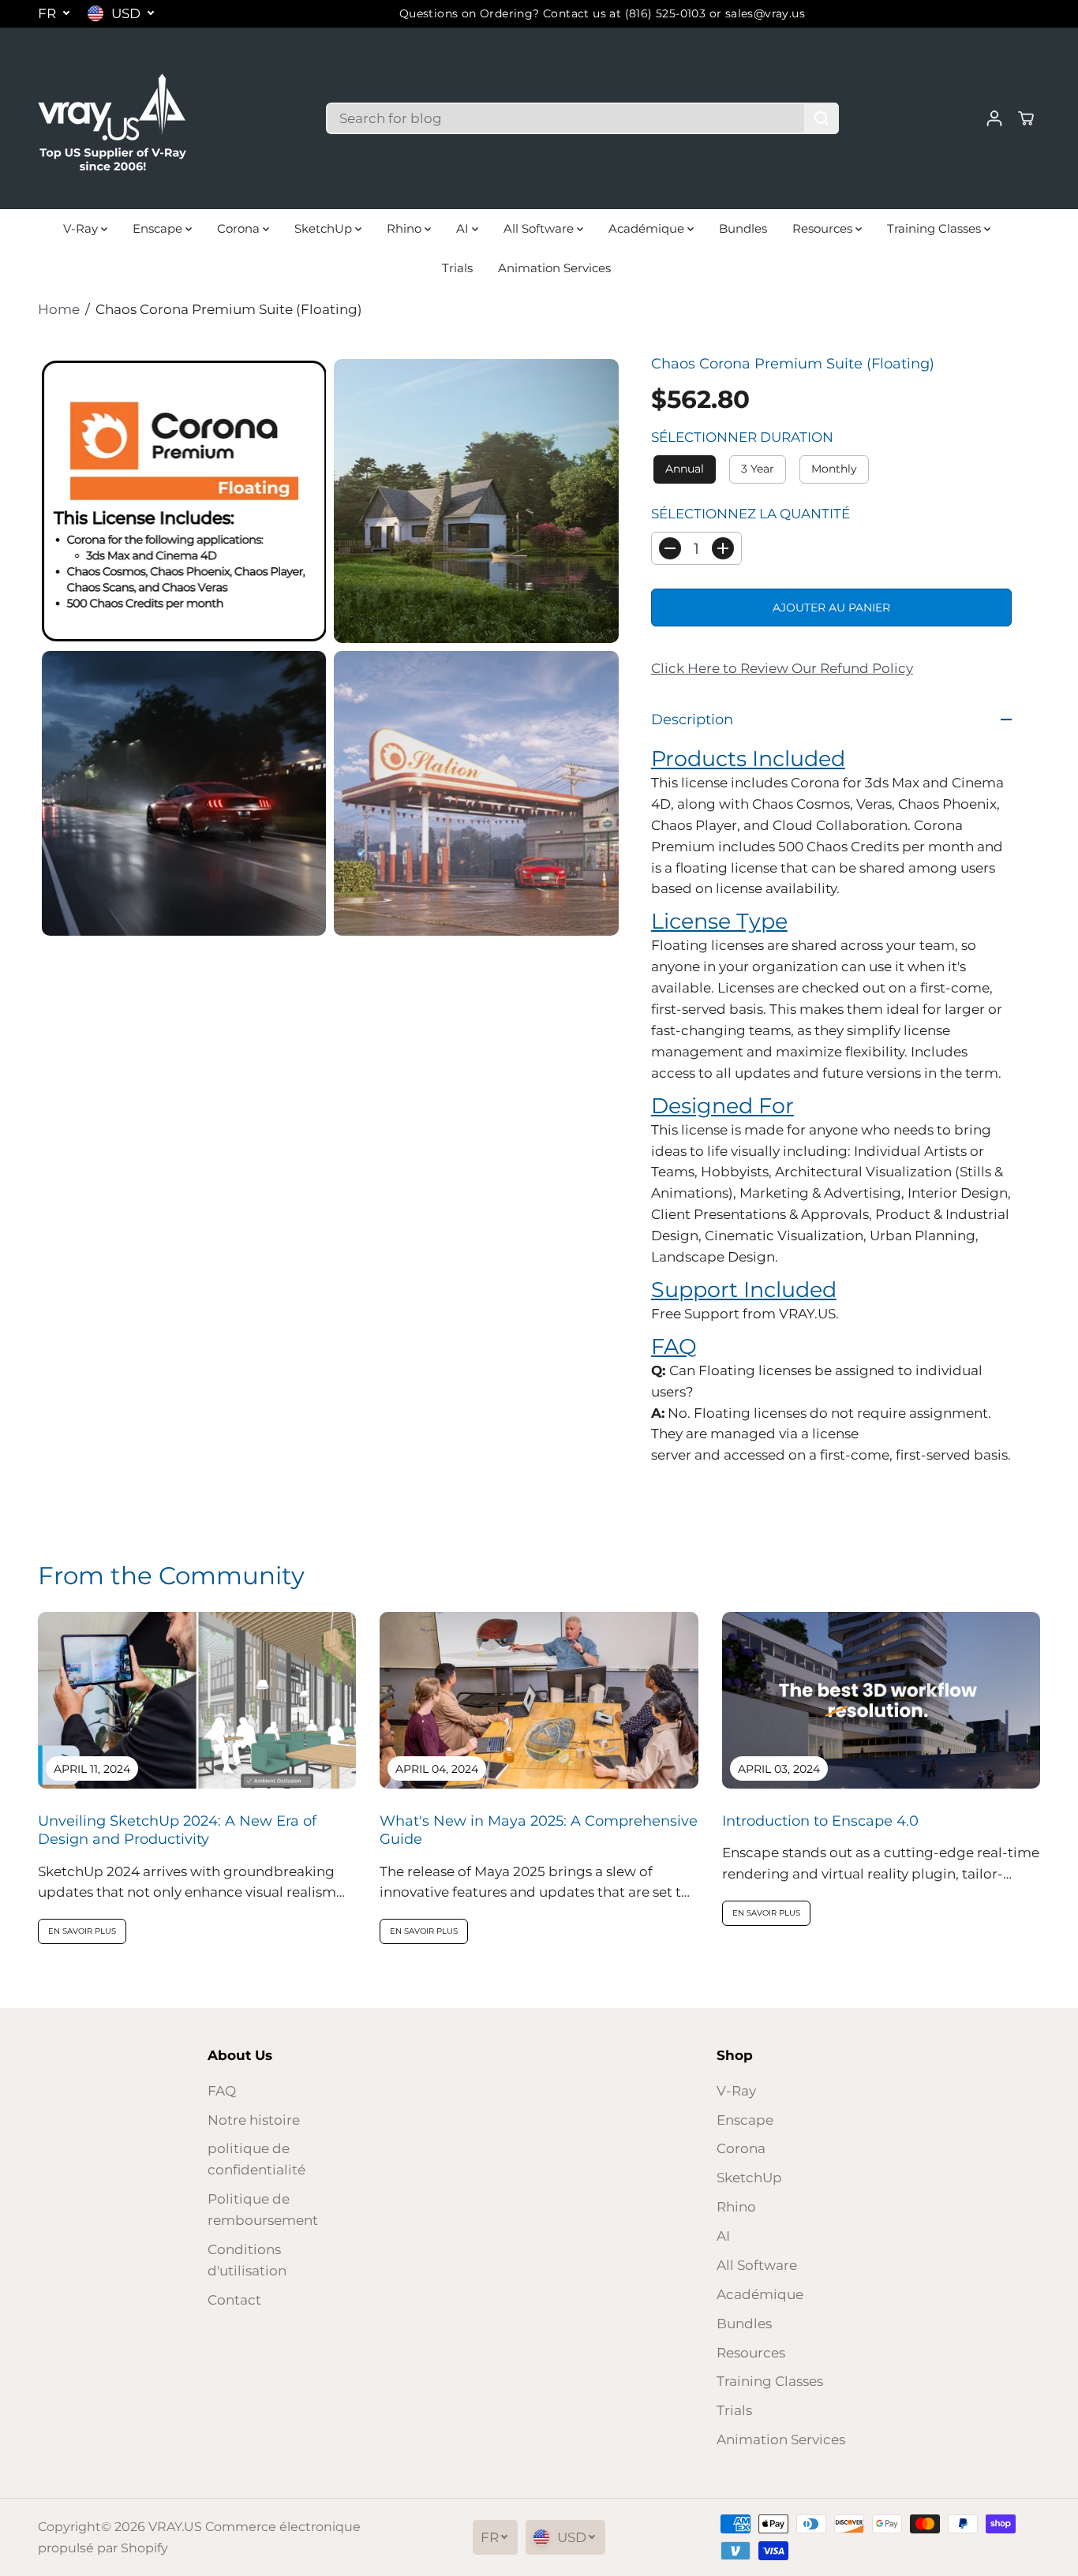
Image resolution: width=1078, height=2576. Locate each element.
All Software (540, 228)
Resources (824, 228)
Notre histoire (254, 2120)
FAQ (222, 2091)
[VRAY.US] (113, 118)
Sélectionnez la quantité (750, 514)
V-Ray (82, 228)
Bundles (743, 228)
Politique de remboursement (263, 2210)
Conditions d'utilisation (247, 2260)
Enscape (159, 228)
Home (59, 309)
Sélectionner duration (742, 437)
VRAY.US (175, 2527)
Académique (648, 228)
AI (464, 228)
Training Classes (936, 228)
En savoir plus (82, 1931)
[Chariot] (1026, 118)
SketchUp (325, 228)
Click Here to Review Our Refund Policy (782, 668)
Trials (457, 268)
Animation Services (554, 268)
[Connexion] (994, 118)
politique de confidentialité (256, 2159)
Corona (240, 228)
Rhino (406, 228)
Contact (234, 2300)
